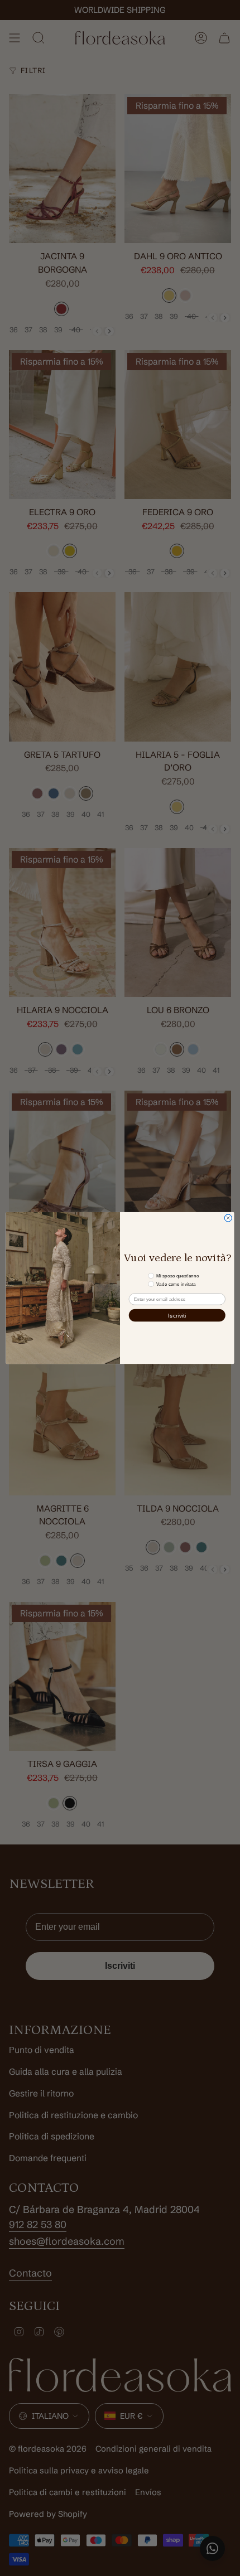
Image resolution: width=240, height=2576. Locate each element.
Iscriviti (177, 1315)
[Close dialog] (228, 1218)
